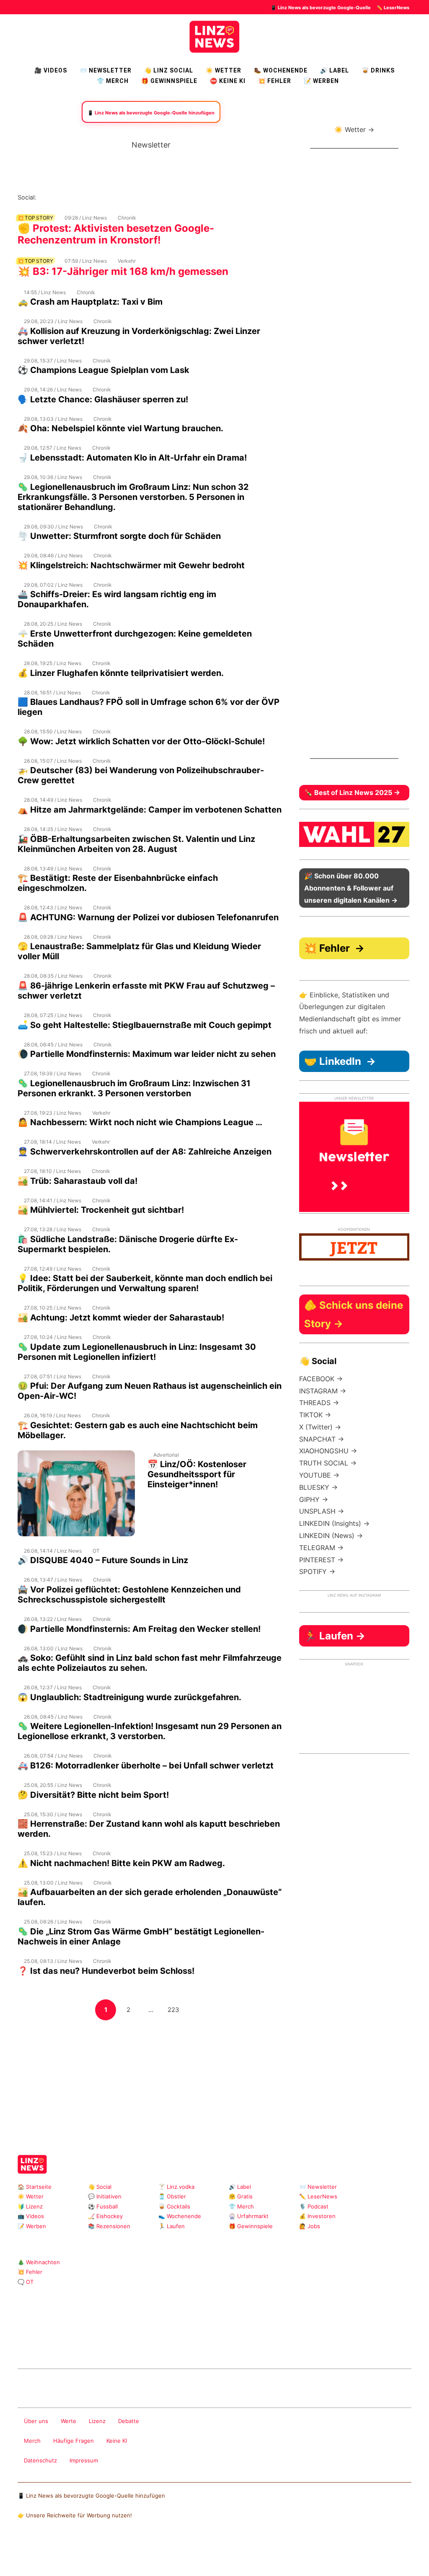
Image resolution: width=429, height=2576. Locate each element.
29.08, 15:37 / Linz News (53, 361)
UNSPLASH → (322, 1511)
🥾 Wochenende (281, 70)
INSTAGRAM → (323, 1391)
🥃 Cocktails (174, 2206)
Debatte (129, 2421)
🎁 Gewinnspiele (169, 81)
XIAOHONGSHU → (328, 1451)
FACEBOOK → (321, 1379)
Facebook (56, 197)
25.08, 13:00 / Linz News (53, 1883)
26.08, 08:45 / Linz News (53, 1717)
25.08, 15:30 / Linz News (53, 1814)
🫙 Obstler (172, 2196)
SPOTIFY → (317, 1571)
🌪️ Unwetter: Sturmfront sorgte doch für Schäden (119, 536)
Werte (68, 2421)
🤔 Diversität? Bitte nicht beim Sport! (93, 1795)
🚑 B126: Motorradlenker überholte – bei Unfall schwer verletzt (146, 1766)
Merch (32, 2441)
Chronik (127, 218)
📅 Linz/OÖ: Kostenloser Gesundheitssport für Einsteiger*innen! (197, 1474)
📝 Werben (32, 2226)
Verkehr (127, 261)
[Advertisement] (151, 2080)
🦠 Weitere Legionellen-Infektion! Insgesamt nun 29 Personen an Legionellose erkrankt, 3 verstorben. (150, 1731)
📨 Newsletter (106, 70)
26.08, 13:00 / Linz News (53, 1648)
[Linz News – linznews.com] (214, 36)
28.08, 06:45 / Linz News (53, 1045)
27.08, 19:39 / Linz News (53, 1073)
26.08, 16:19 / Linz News (52, 1415)
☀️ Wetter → (354, 129)
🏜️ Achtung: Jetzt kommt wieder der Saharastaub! (121, 1318)
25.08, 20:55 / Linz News (53, 1785)
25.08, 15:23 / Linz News (53, 1853)
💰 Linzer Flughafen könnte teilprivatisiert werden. (121, 673)
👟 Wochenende (180, 2216)
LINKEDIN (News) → (331, 1535)
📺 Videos (31, 2216)
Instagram (43, 197)
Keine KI (117, 2441)
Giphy (117, 2347)
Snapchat (123, 197)
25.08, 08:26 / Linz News (53, 1922)
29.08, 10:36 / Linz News (53, 477)
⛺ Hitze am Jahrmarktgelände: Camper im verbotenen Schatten (150, 810)
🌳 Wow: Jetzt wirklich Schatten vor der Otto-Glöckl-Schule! (141, 741)
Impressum (84, 2460)
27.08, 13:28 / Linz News (53, 1229)
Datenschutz (40, 2460)
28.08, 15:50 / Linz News (53, 731)
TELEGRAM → (321, 1548)
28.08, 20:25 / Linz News (53, 624)
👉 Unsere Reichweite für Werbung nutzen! (75, 2515)
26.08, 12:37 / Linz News (53, 1687)
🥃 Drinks (378, 70)
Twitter (97, 197)
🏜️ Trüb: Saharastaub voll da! (78, 1181)
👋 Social (100, 2187)
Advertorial (166, 1455)
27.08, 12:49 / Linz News (53, 1269)
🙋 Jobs (310, 2226)
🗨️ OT (26, 2282)
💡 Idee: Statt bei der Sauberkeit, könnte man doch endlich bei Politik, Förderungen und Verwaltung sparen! (145, 1283)
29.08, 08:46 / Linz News (53, 555)
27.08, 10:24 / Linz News (53, 1337)
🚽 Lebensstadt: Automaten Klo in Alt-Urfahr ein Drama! (132, 458)
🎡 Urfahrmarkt (249, 2216)
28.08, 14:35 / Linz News (53, 829)
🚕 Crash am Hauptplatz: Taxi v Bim (90, 302)
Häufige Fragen (74, 2441)
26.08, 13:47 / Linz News (53, 1580)
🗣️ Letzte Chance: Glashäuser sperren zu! (103, 399)
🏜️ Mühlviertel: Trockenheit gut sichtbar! (101, 1210)
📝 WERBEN (321, 81)
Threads (70, 197)
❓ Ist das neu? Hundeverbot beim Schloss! (106, 1971)
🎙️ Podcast (314, 2206)
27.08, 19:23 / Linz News (53, 1113)
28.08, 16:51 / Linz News (52, 693)
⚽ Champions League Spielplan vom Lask (103, 370)
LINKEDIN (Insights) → (334, 1523)
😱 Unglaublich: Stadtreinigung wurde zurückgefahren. (129, 1697)
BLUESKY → (318, 1487)
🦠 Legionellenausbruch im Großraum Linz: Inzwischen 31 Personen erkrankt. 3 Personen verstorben (134, 1088)
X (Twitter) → (320, 1427)
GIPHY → (314, 1499)
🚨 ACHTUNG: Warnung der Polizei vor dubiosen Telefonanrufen (148, 917)
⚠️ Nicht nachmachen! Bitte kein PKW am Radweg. (121, 1863)
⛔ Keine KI (228, 81)
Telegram (130, 2347)
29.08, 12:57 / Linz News (53, 448)
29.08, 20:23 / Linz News (53, 321)
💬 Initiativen (105, 2196)
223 (175, 2009)
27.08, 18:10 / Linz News (52, 1171)
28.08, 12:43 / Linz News (53, 907)
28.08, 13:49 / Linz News (53, 869)
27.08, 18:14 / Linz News (52, 1142)
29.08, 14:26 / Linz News (53, 390)
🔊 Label (335, 70)
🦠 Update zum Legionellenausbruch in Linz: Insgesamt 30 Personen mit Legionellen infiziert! (137, 1352)
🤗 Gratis (241, 2196)
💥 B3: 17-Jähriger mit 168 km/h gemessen (123, 271)
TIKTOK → (315, 1415)
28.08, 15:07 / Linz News (53, 761)
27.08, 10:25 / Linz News (53, 1308)
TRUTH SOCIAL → (328, 1463)
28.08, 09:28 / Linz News (53, 937)
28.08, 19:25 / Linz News (53, 663)
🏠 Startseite (35, 2187)
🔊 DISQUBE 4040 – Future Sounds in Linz (103, 1560)
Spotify (137, 197)
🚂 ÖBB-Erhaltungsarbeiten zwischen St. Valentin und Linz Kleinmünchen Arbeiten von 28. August (136, 844)
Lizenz (97, 2421)
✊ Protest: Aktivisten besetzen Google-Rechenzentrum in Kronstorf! (116, 234)
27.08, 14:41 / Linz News (53, 1200)
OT (96, 1551)
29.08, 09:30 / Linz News (53, 527)
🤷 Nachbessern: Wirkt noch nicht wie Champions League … (140, 1122)
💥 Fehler (275, 81)
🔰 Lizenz (30, 2206)
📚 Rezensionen (109, 2226)
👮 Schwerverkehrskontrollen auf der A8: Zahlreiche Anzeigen (145, 1152)
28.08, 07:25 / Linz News (53, 1015)
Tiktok (110, 197)
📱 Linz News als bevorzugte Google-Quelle (321, 8)
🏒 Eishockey (105, 2216)
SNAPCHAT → (322, 1439)
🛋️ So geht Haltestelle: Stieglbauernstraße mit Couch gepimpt (145, 1025)
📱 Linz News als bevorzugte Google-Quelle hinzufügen (91, 2496)
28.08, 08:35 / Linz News (53, 976)
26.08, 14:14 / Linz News (53, 1551)
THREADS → (319, 1403)
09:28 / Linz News (86, 218)
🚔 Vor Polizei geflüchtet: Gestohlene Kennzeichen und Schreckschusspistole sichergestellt (129, 1595)
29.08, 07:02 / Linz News (53, 585)
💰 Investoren (317, 2216)
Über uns (36, 2421)
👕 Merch (113, 81)
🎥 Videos (51, 70)
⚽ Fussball (103, 2206)
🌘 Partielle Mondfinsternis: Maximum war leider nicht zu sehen (147, 1054)
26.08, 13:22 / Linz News (53, 1619)
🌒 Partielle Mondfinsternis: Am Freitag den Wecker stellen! (139, 1629)
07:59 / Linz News (86, 261)
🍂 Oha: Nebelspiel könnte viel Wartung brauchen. (120, 428)
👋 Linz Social (169, 70)
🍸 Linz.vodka (176, 2187)
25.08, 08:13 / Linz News (53, 1961)
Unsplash (143, 2347)
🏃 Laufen (172, 2226)
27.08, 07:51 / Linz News (53, 1376)
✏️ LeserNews (393, 8)
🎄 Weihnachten (39, 2262)
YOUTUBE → (319, 1475)
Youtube (83, 197)
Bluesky (150, 197)
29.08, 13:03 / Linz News (53, 419)
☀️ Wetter (224, 70)
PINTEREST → (321, 1560)
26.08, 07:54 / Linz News (53, 1756)
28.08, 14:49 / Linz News (53, 800)
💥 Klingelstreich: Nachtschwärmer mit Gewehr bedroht (131, 565)
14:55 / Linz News (45, 292)
